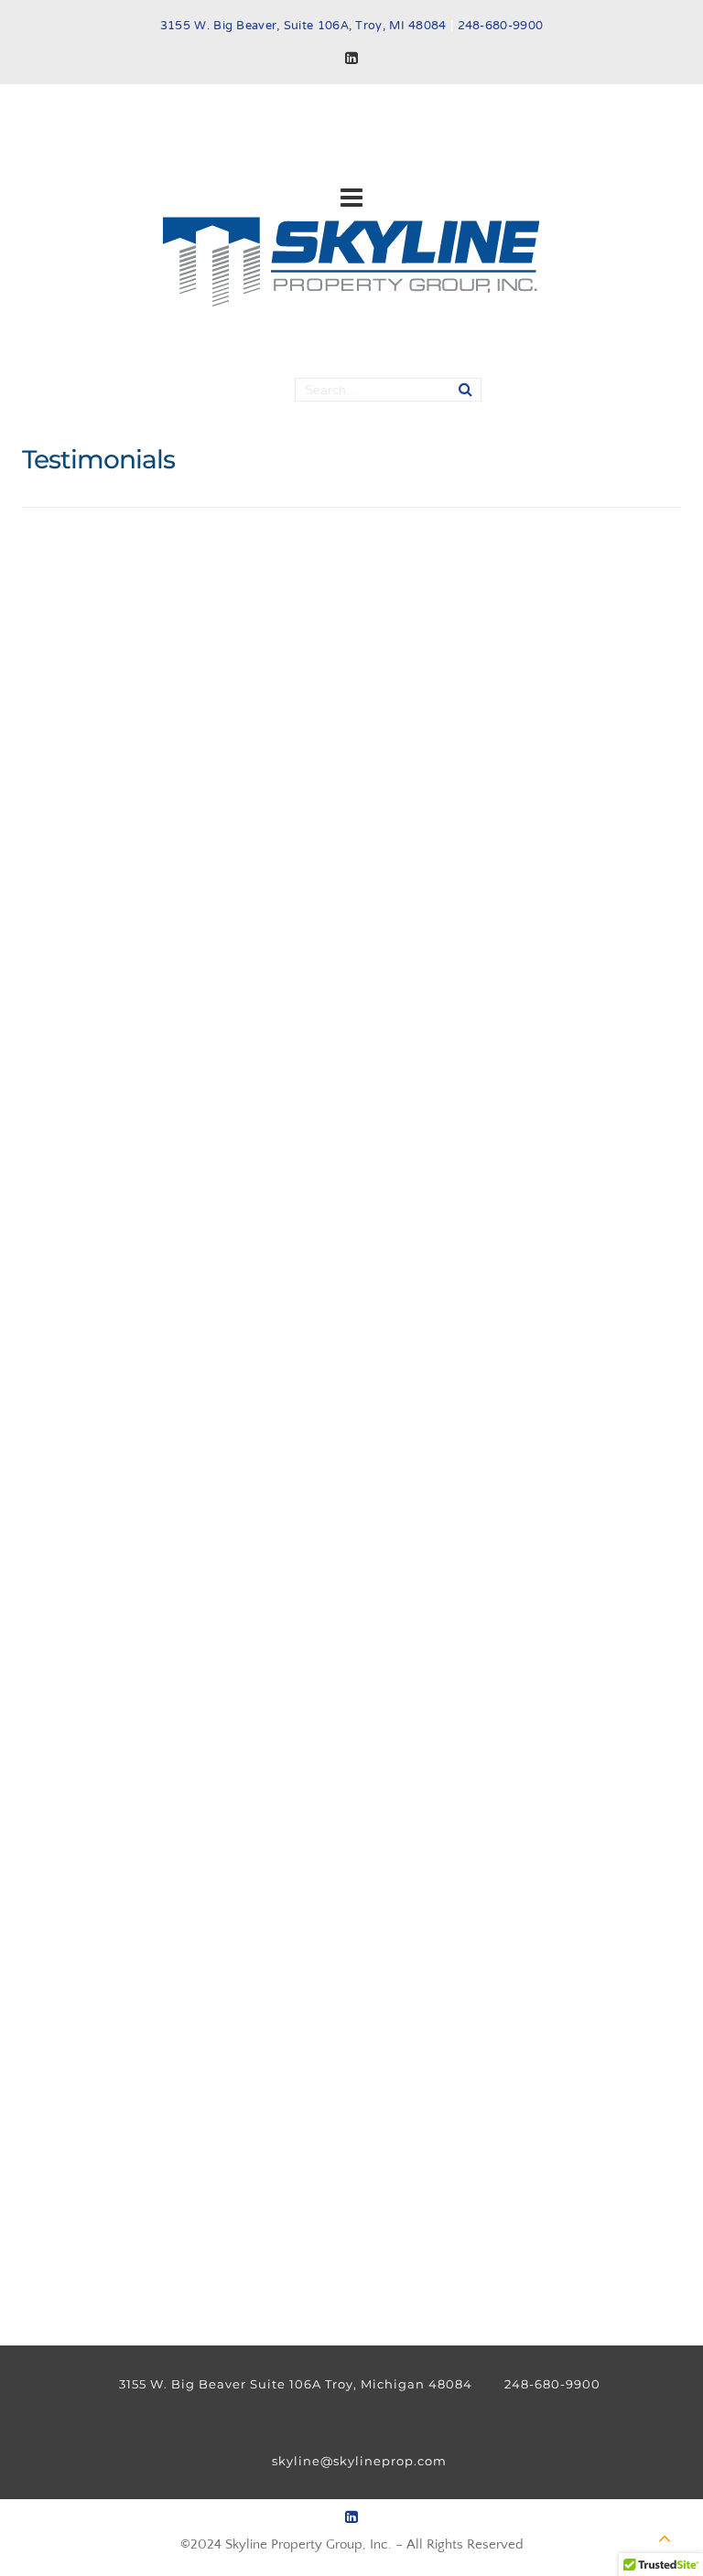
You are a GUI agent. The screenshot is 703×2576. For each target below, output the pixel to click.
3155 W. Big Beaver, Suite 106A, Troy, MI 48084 (303, 27)
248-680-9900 (501, 27)
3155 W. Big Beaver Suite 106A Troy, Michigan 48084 (296, 2384)
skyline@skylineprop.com (359, 2461)
